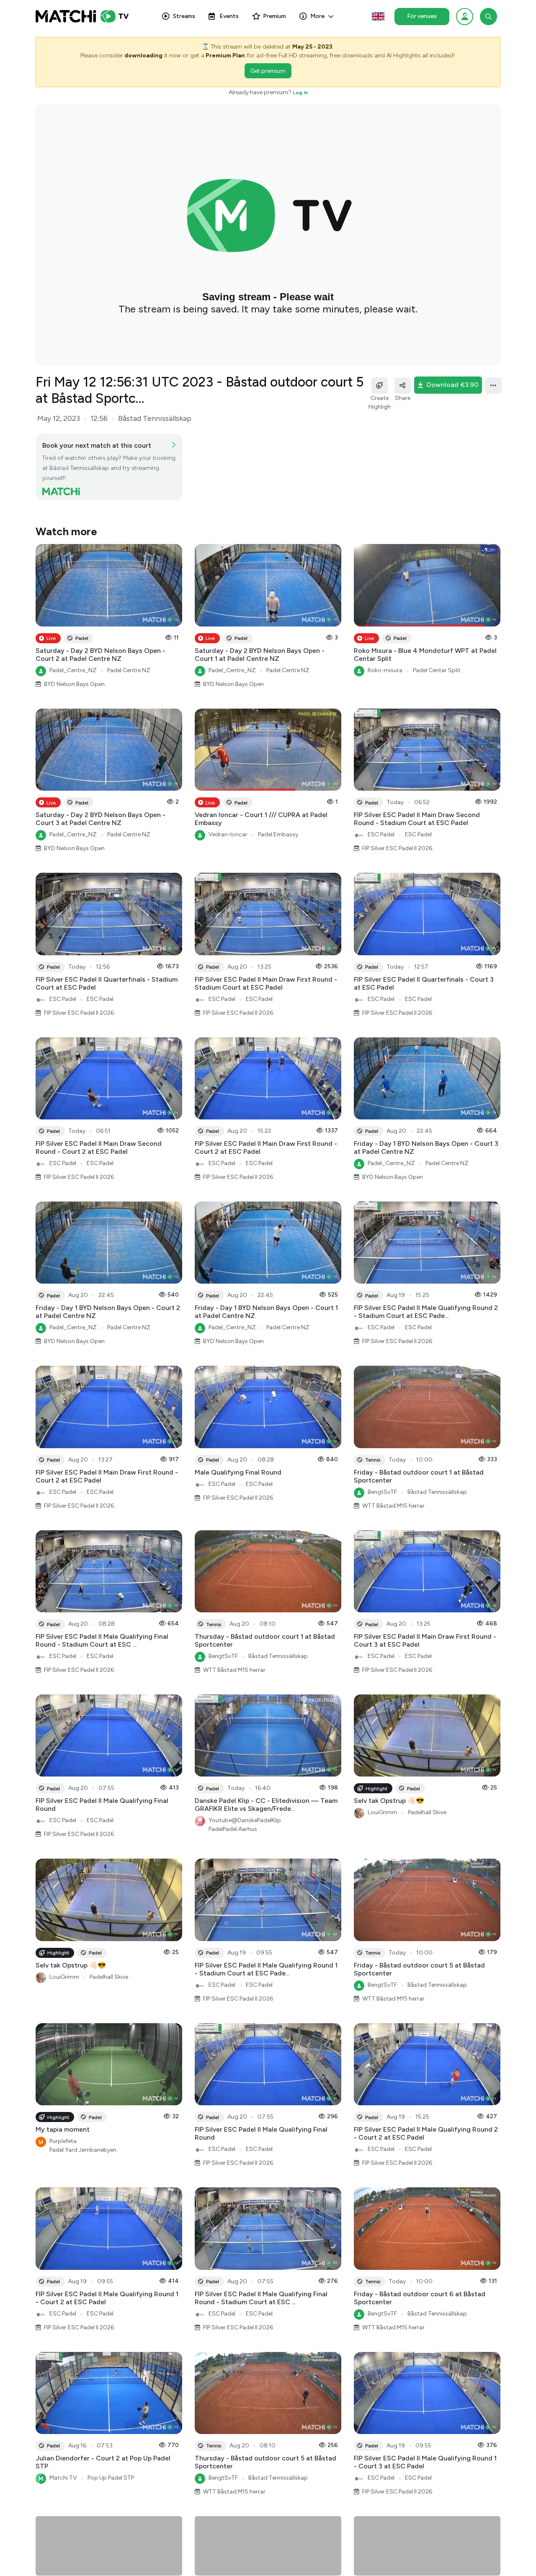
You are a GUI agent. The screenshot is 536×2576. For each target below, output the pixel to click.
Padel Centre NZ (129, 670)
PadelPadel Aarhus (233, 1829)
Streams (184, 16)
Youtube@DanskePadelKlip (245, 1820)
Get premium (268, 71)
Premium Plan (225, 55)
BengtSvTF (382, 1492)
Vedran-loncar (228, 834)
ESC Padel (381, 834)
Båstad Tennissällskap (437, 1492)
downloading (143, 55)
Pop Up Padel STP (111, 2478)
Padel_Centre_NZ (73, 670)
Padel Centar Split (437, 670)
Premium (274, 16)
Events (229, 16)
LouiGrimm (383, 1812)
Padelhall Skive (427, 1812)
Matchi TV (63, 2478)
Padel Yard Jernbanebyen (83, 2150)
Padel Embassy (278, 834)
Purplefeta (63, 2141)
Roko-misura (385, 670)
